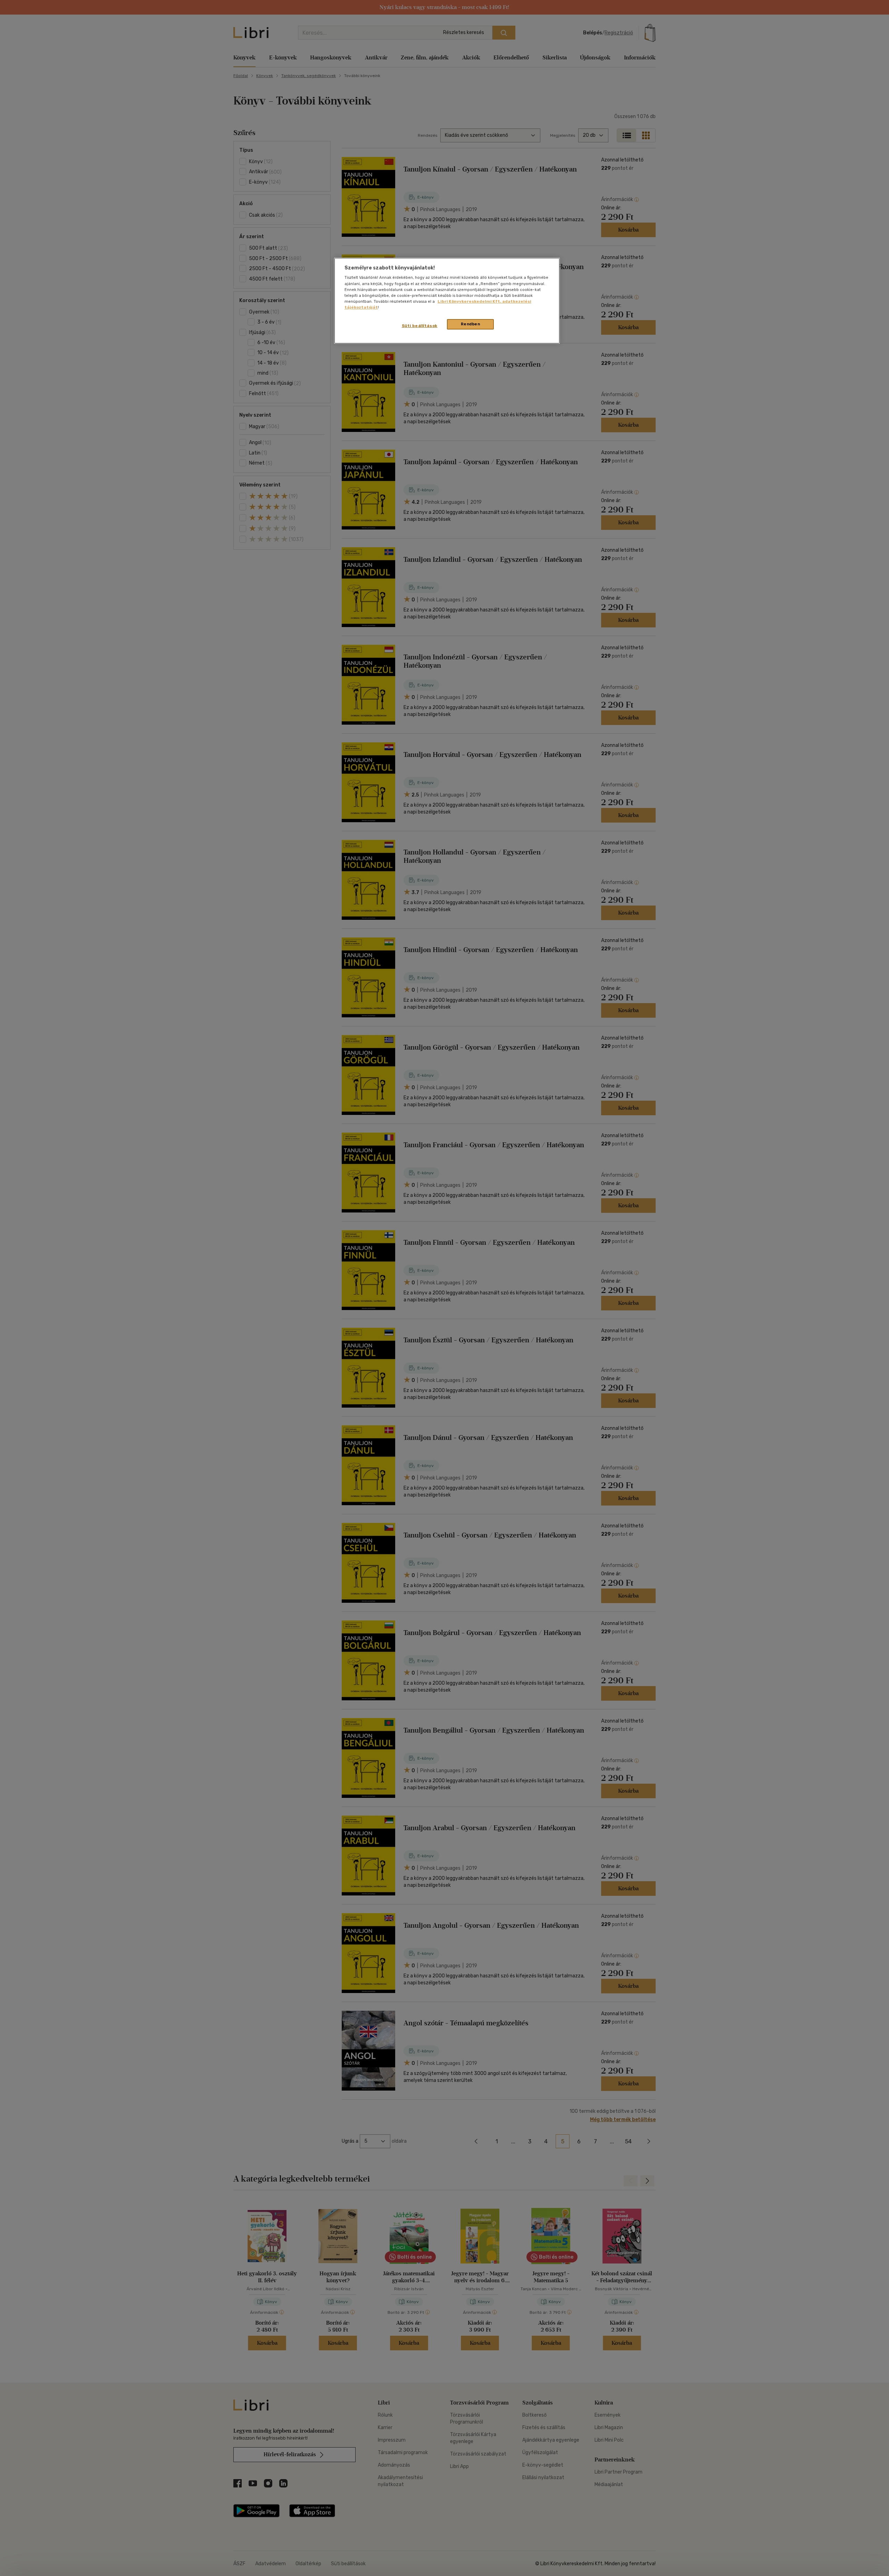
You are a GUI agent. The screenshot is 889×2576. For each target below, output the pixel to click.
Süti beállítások (420, 326)
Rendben (471, 324)
